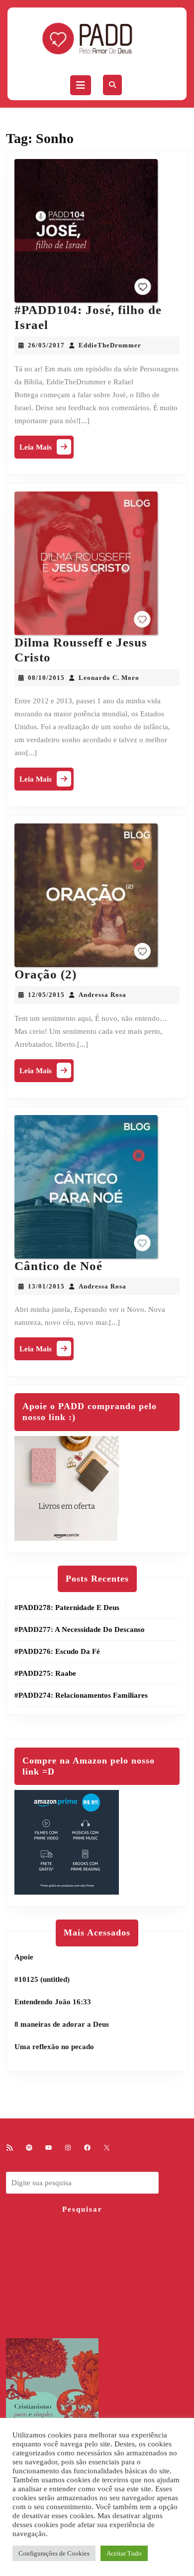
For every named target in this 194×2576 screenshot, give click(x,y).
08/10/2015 (46, 678)
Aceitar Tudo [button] (124, 2553)
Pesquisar (82, 2209)
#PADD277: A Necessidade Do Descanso (80, 1629)
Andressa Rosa (102, 995)
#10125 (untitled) (42, 1979)
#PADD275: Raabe (45, 1673)
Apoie (24, 1957)
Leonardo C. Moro (109, 678)
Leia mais (47, 449)
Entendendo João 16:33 (53, 2002)
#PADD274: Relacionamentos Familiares (81, 1695)
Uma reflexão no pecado (54, 2047)
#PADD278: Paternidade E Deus (67, 1608)
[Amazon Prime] (67, 1842)
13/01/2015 (46, 1286)
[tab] (81, 85)
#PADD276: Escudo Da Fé (57, 1651)
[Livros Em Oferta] (67, 1487)
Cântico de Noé (58, 1266)
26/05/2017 (46, 345)
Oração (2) (46, 974)
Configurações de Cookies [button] (54, 2553)
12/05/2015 (46, 995)
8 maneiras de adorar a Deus (62, 2024)
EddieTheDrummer (110, 345)
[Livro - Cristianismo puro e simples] (52, 2408)
